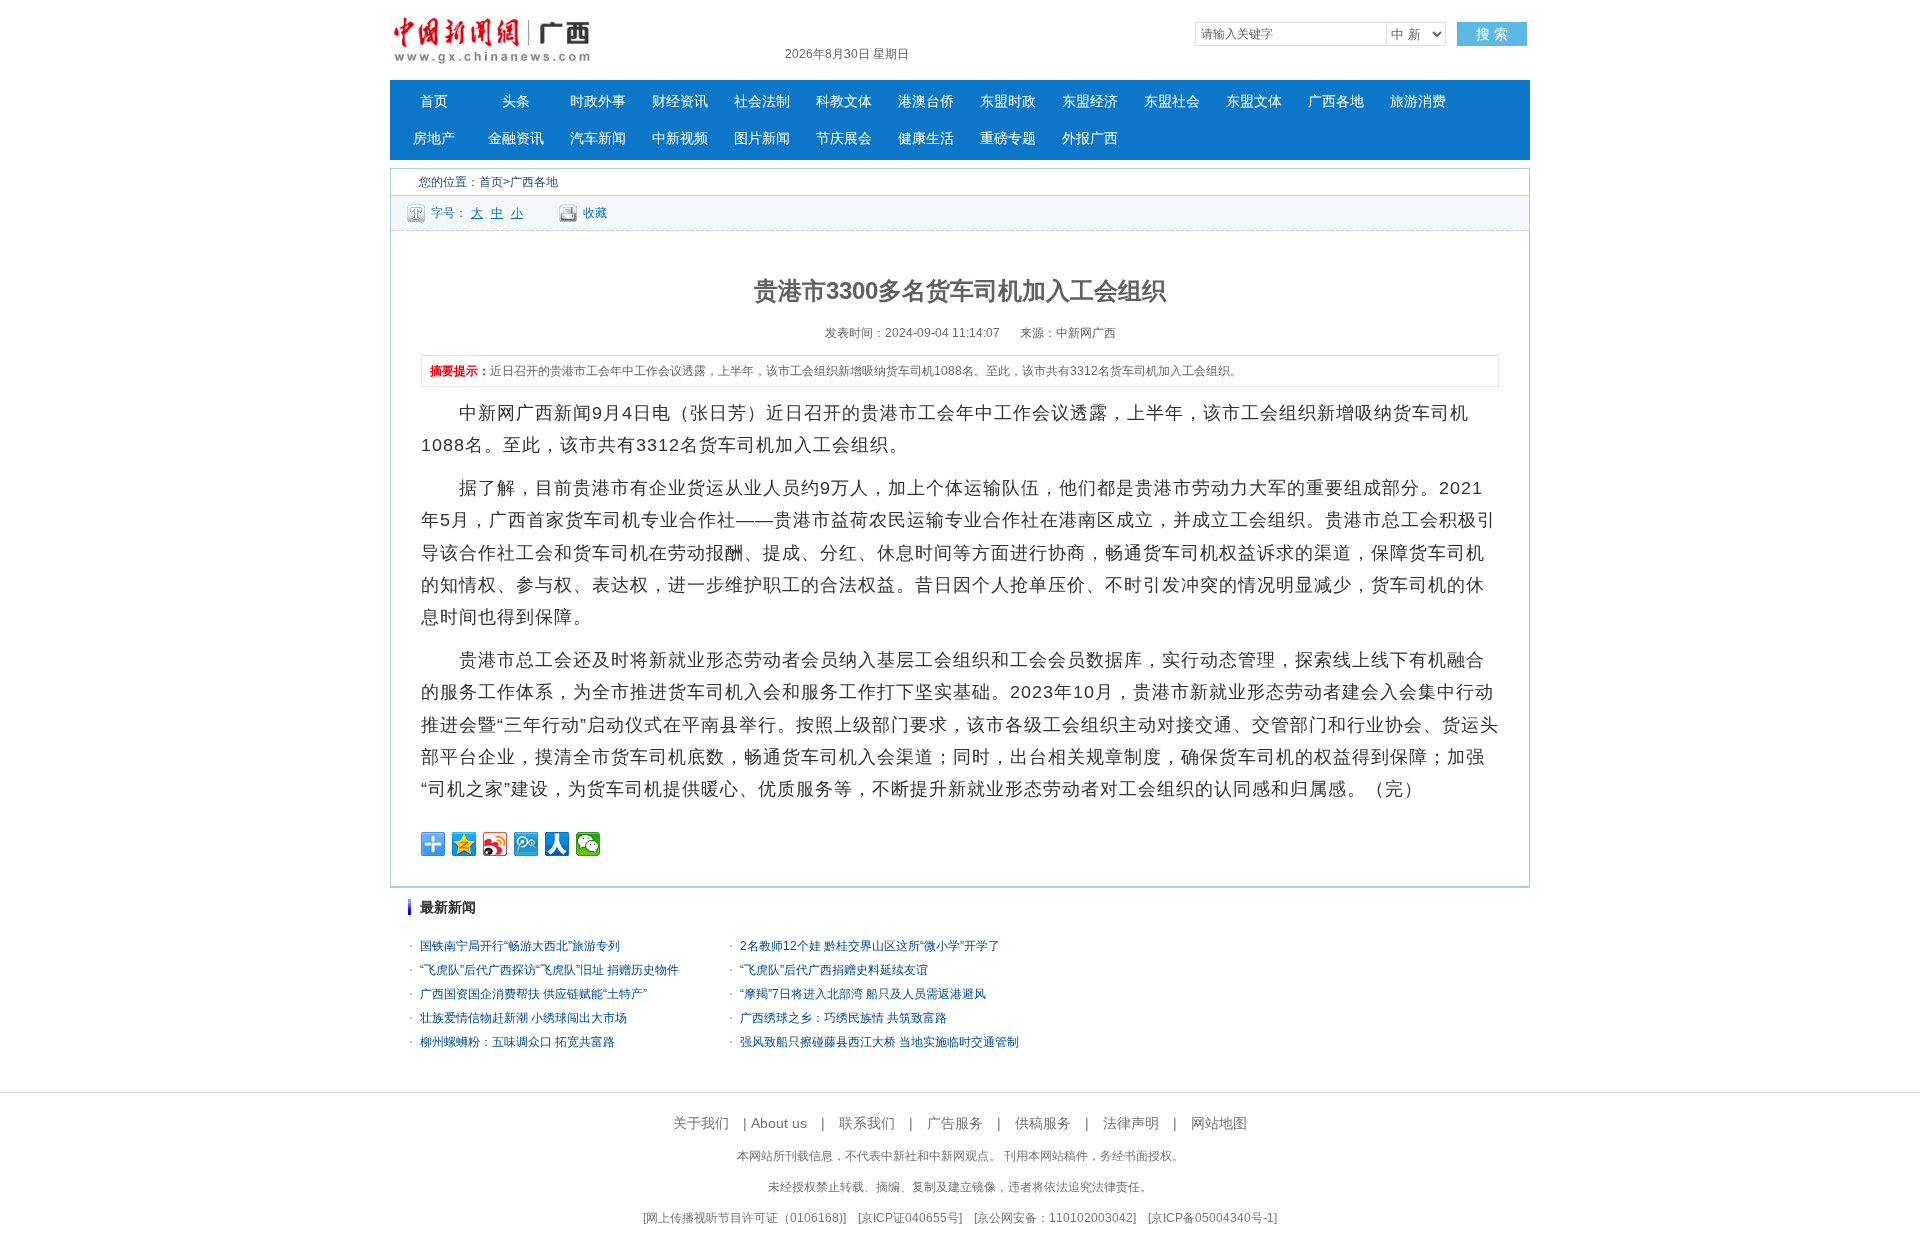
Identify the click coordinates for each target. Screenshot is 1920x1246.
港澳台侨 (926, 101)
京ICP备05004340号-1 (1212, 1218)
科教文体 (844, 101)
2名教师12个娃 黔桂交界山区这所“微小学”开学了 (870, 946)
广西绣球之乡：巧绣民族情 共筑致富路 (843, 1018)
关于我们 (701, 1123)
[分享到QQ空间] (464, 844)
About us (779, 1123)
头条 (516, 101)
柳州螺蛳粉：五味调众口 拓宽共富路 (517, 1042)
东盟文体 (1254, 101)
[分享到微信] (588, 844)
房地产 (434, 138)
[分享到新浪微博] (495, 844)
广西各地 (1336, 101)
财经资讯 (680, 101)
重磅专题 (1008, 138)
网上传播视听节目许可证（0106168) (744, 1218)
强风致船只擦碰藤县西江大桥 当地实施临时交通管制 (879, 1042)
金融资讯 (516, 138)
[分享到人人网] (557, 844)
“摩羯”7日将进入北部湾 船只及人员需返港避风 (863, 994)
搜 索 (1492, 34)
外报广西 (1090, 138)
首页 (434, 101)
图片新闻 (762, 138)
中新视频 (680, 138)
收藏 (595, 213)
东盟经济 (1090, 101)
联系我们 (867, 1123)
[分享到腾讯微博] (526, 844)
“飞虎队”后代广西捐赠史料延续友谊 (834, 970)
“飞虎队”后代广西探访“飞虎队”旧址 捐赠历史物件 (549, 970)
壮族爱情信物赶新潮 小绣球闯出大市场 (523, 1018)
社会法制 (762, 101)
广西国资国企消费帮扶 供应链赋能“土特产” (533, 994)
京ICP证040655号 (910, 1218)
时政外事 (598, 101)
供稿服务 (1043, 1123)
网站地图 (1219, 1123)
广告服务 (955, 1123)
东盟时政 (1008, 101)
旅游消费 (1418, 101)
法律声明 (1131, 1123)
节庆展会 (844, 138)
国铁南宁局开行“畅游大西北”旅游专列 (520, 946)
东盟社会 (1172, 101)
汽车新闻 (598, 138)
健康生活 (926, 138)
